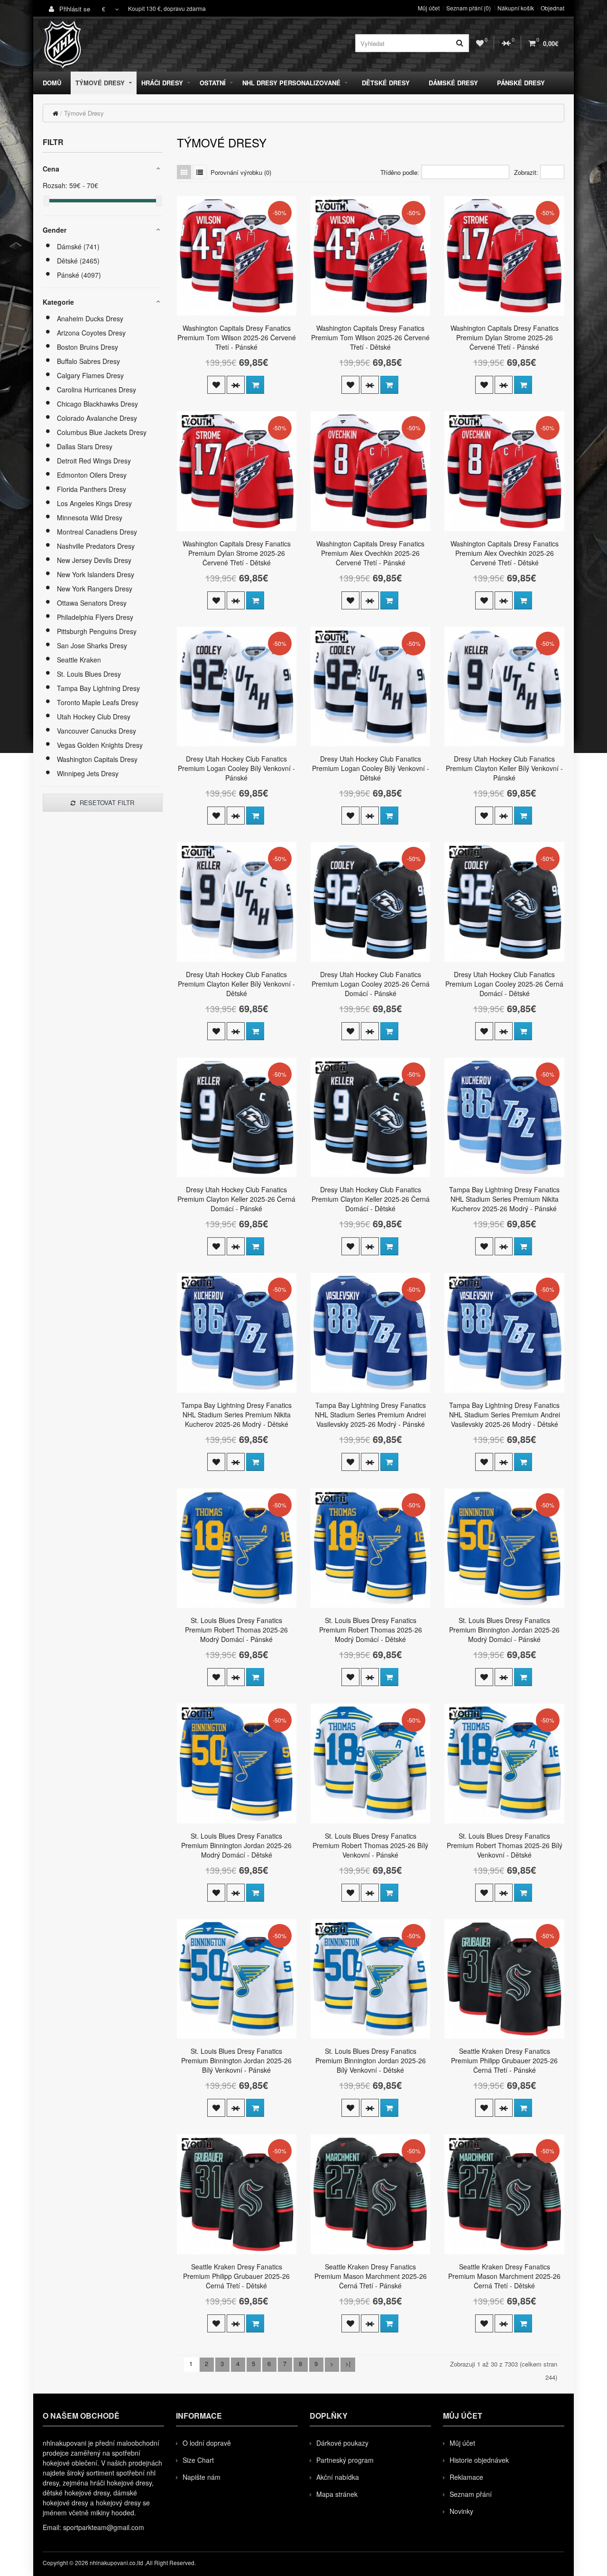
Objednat (552, 8)
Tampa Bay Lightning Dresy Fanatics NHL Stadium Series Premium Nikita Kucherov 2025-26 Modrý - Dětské (236, 1415)
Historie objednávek (479, 2460)
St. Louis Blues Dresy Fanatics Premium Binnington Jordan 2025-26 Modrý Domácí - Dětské (236, 1845)
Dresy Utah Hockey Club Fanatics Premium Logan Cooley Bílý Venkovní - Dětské (371, 768)
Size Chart (198, 2460)
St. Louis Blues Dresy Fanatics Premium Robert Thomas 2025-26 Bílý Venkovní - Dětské (505, 1845)
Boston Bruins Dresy (87, 347)
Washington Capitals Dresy (97, 759)
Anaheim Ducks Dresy (90, 318)
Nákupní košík (516, 8)
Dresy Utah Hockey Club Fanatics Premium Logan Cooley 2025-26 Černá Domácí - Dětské (504, 984)
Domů (52, 83)
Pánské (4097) (79, 275)
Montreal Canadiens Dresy (97, 532)
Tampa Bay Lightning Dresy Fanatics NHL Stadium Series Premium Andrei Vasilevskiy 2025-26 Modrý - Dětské (505, 1415)
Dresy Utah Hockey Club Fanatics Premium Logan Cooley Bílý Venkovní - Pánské (236, 768)
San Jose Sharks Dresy (92, 645)
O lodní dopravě (207, 2443)
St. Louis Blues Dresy (89, 674)
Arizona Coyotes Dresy (91, 333)
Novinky (461, 2511)
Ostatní (213, 83)
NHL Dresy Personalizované (291, 83)
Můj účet (429, 8)
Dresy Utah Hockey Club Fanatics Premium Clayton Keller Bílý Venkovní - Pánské (504, 768)
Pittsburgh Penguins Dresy (97, 631)
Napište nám (202, 2477)
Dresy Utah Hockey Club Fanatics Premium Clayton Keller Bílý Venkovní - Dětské (236, 984)
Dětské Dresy (386, 83)
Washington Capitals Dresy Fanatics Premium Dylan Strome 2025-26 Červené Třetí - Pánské (505, 337)
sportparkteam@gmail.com (104, 2527)
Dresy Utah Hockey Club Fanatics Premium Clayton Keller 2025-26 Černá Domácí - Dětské (371, 1199)
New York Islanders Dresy (96, 574)
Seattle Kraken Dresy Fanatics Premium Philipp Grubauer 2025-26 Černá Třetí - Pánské (504, 2060)
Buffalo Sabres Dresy (88, 361)
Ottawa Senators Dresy (92, 603)
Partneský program (345, 2460)
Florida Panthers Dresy (92, 489)
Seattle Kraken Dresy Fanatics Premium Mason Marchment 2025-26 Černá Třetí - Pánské (371, 2276)
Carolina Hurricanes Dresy (97, 390)
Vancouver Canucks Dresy (97, 731)
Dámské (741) (78, 246)
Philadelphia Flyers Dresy (95, 617)
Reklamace (466, 2477)
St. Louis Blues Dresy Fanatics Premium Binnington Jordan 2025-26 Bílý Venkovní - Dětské (371, 2060)
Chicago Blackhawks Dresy (97, 404)
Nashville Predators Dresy (96, 546)
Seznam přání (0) (469, 8)
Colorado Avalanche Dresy (97, 418)
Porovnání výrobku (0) (241, 172)
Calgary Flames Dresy (90, 375)
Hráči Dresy (162, 83)
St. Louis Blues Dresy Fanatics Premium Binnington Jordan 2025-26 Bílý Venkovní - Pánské (236, 2060)
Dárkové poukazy (342, 2443)
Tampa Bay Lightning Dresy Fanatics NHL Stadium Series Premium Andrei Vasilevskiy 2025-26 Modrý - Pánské (370, 1415)
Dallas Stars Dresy (85, 446)
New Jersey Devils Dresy (94, 560)
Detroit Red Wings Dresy (94, 461)
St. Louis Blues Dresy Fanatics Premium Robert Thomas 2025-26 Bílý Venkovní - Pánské (370, 1845)
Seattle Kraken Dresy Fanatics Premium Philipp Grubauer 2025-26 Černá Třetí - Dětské (236, 2276)
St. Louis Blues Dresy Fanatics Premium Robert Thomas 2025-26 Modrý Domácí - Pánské (236, 1630)
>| (348, 2363)
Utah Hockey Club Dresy (94, 717)
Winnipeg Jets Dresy (88, 773)
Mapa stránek (337, 2494)
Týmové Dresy (100, 83)
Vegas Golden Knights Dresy (100, 745)
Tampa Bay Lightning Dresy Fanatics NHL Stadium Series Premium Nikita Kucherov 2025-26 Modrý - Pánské (504, 1199)
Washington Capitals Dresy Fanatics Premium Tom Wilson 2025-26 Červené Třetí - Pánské (237, 337)
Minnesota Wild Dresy (90, 517)
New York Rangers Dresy (95, 589)
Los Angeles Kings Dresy (94, 503)
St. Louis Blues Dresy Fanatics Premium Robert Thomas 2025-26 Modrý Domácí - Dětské (371, 1630)
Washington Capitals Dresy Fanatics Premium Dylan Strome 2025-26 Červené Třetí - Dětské (237, 553)
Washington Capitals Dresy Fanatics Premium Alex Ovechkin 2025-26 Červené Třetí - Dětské (505, 553)
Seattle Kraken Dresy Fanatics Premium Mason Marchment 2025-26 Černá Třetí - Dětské (504, 2276)
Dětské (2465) (78, 261)
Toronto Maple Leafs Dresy (98, 702)
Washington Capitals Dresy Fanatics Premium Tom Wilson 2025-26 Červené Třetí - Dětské (370, 337)
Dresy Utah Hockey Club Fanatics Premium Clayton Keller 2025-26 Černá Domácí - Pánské (236, 1199)
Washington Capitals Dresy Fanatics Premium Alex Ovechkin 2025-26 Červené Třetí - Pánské (370, 553)
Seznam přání (471, 2494)
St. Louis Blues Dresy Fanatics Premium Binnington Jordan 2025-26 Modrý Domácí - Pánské (504, 1630)
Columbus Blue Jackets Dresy (102, 432)
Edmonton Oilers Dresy (92, 475)
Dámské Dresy (453, 83)
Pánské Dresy (521, 83)
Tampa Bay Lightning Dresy (98, 688)
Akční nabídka (338, 2477)
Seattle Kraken (79, 660)
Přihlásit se (74, 9)
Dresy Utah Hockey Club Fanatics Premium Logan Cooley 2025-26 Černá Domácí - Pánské (371, 984)
